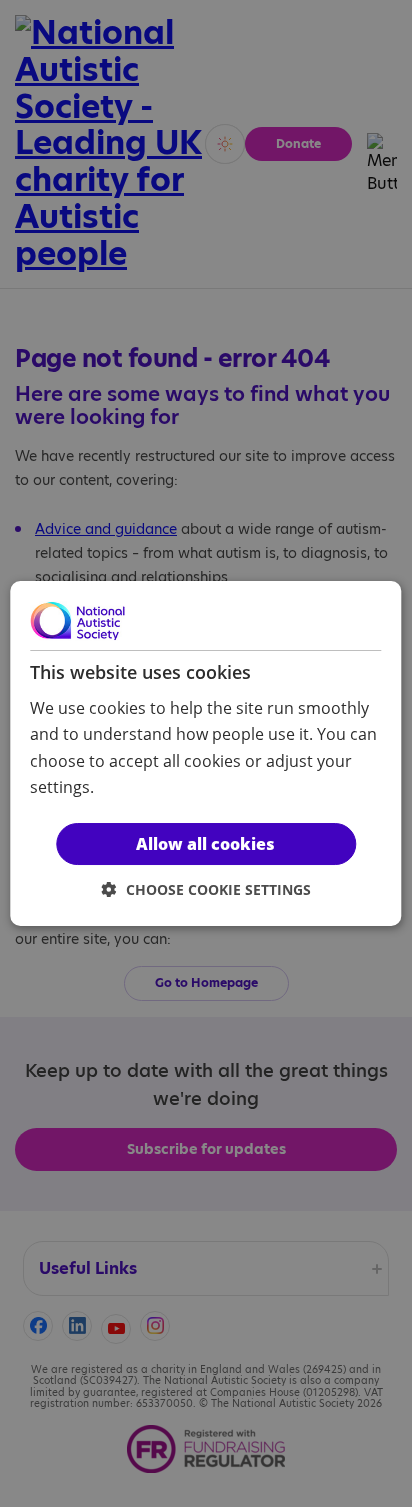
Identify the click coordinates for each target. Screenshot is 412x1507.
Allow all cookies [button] (205, 844)
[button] (206, 889)
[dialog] (205, 754)
